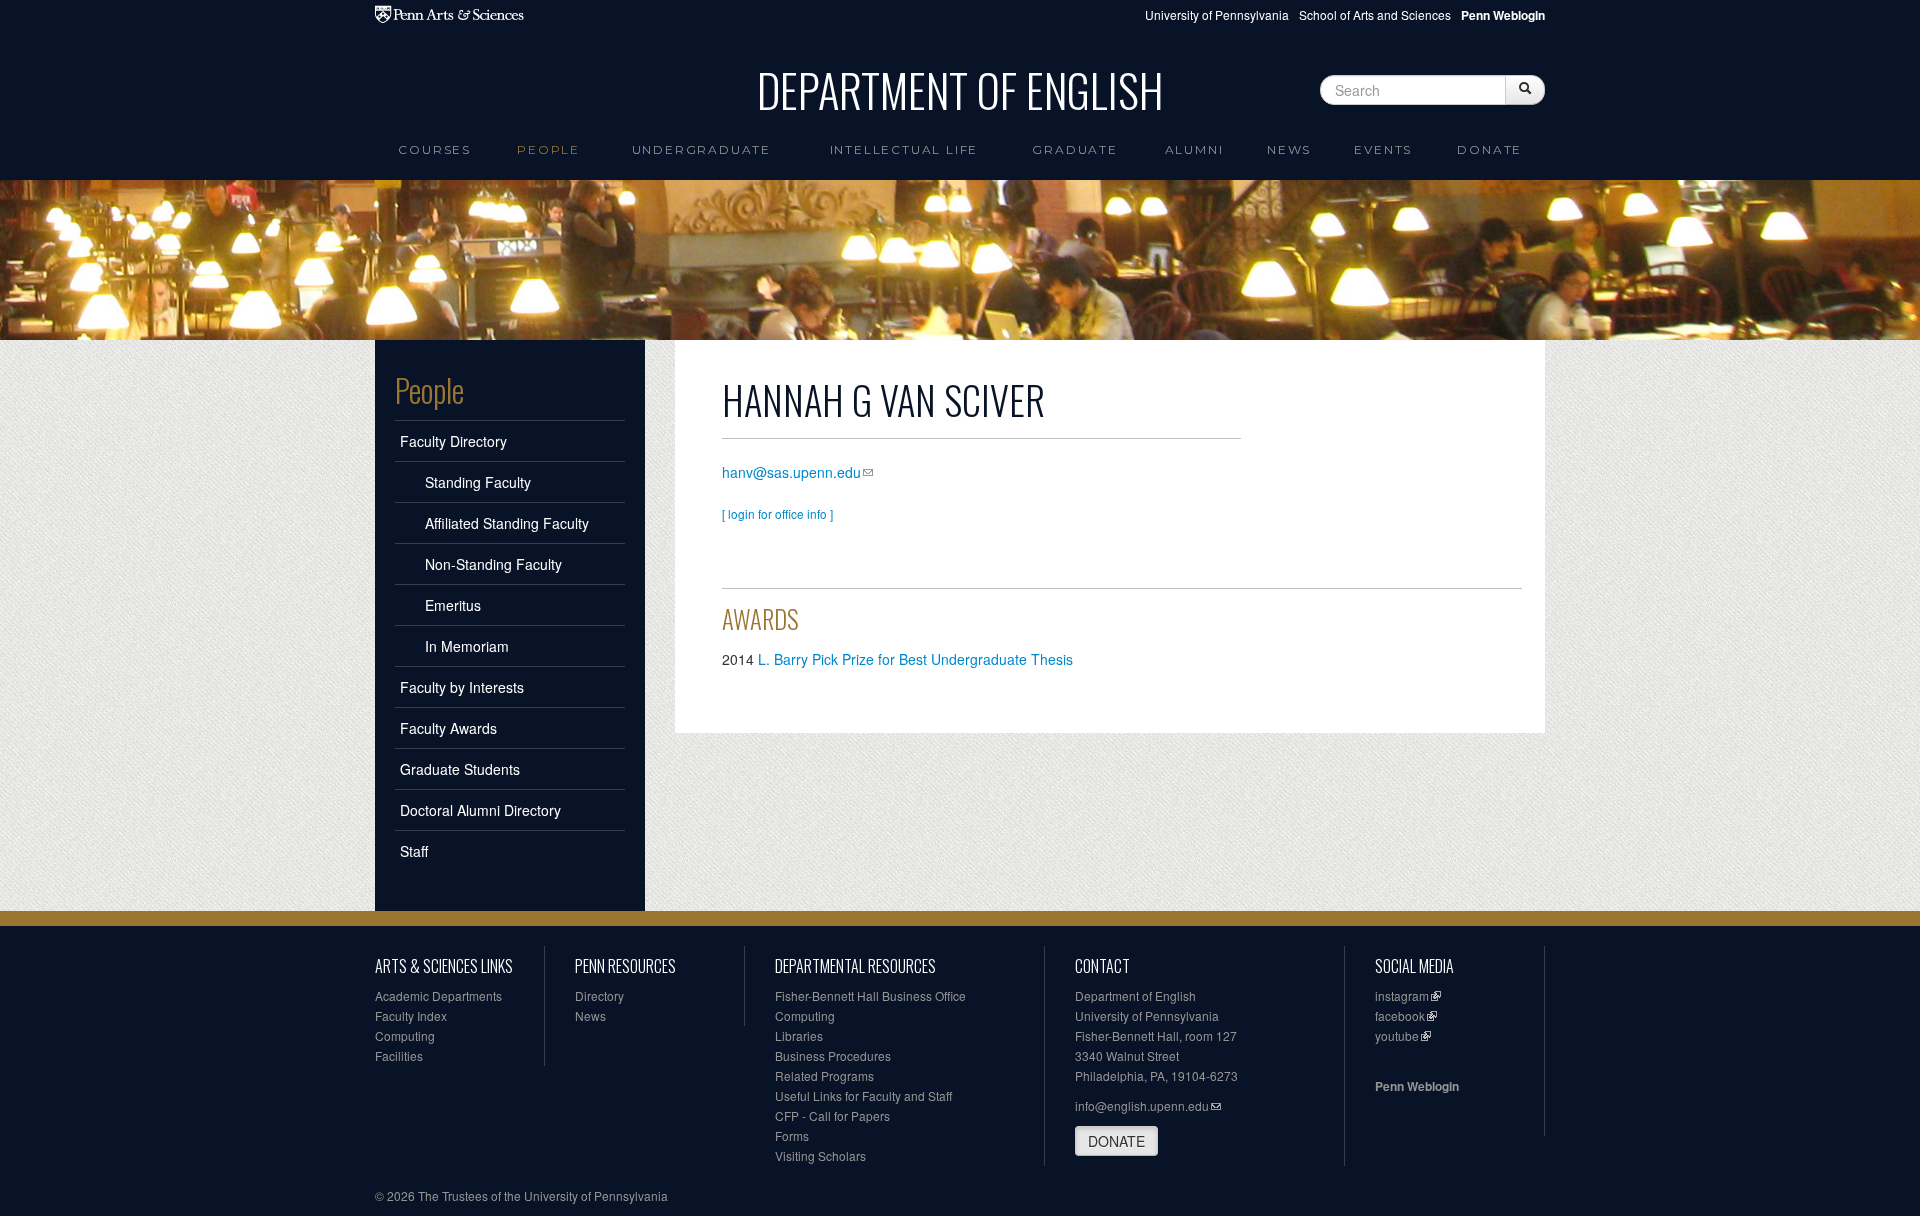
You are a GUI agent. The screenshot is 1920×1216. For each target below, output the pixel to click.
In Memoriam (467, 646)
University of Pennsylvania (1217, 14)
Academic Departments (438, 995)
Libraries (799, 1035)
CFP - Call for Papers (832, 1115)
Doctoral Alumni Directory (480, 810)
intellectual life (904, 149)
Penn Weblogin (1417, 1086)
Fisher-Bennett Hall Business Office (870, 995)
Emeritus (453, 605)
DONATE (1116, 1141)
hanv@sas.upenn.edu (791, 472)
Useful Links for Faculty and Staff (863, 1095)
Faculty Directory (453, 441)
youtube (1397, 1035)
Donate (1489, 149)
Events (1383, 149)
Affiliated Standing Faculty (507, 523)
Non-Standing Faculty (493, 564)
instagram (1402, 995)
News (1289, 149)
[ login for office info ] (777, 513)
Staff (414, 851)
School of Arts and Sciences (1375, 14)
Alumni (1194, 149)
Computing (405, 1035)
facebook (1400, 1015)
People (548, 149)
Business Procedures (833, 1055)
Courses (434, 149)
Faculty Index (411, 1015)
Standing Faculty (478, 482)
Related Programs (824, 1075)
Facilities (399, 1055)
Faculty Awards (448, 728)
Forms (792, 1135)
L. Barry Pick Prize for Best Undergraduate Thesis (915, 659)
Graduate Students (460, 769)
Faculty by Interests (462, 687)
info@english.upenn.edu (1142, 1105)
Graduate (1074, 149)
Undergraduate (701, 149)
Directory (599, 995)
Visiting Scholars (820, 1155)
